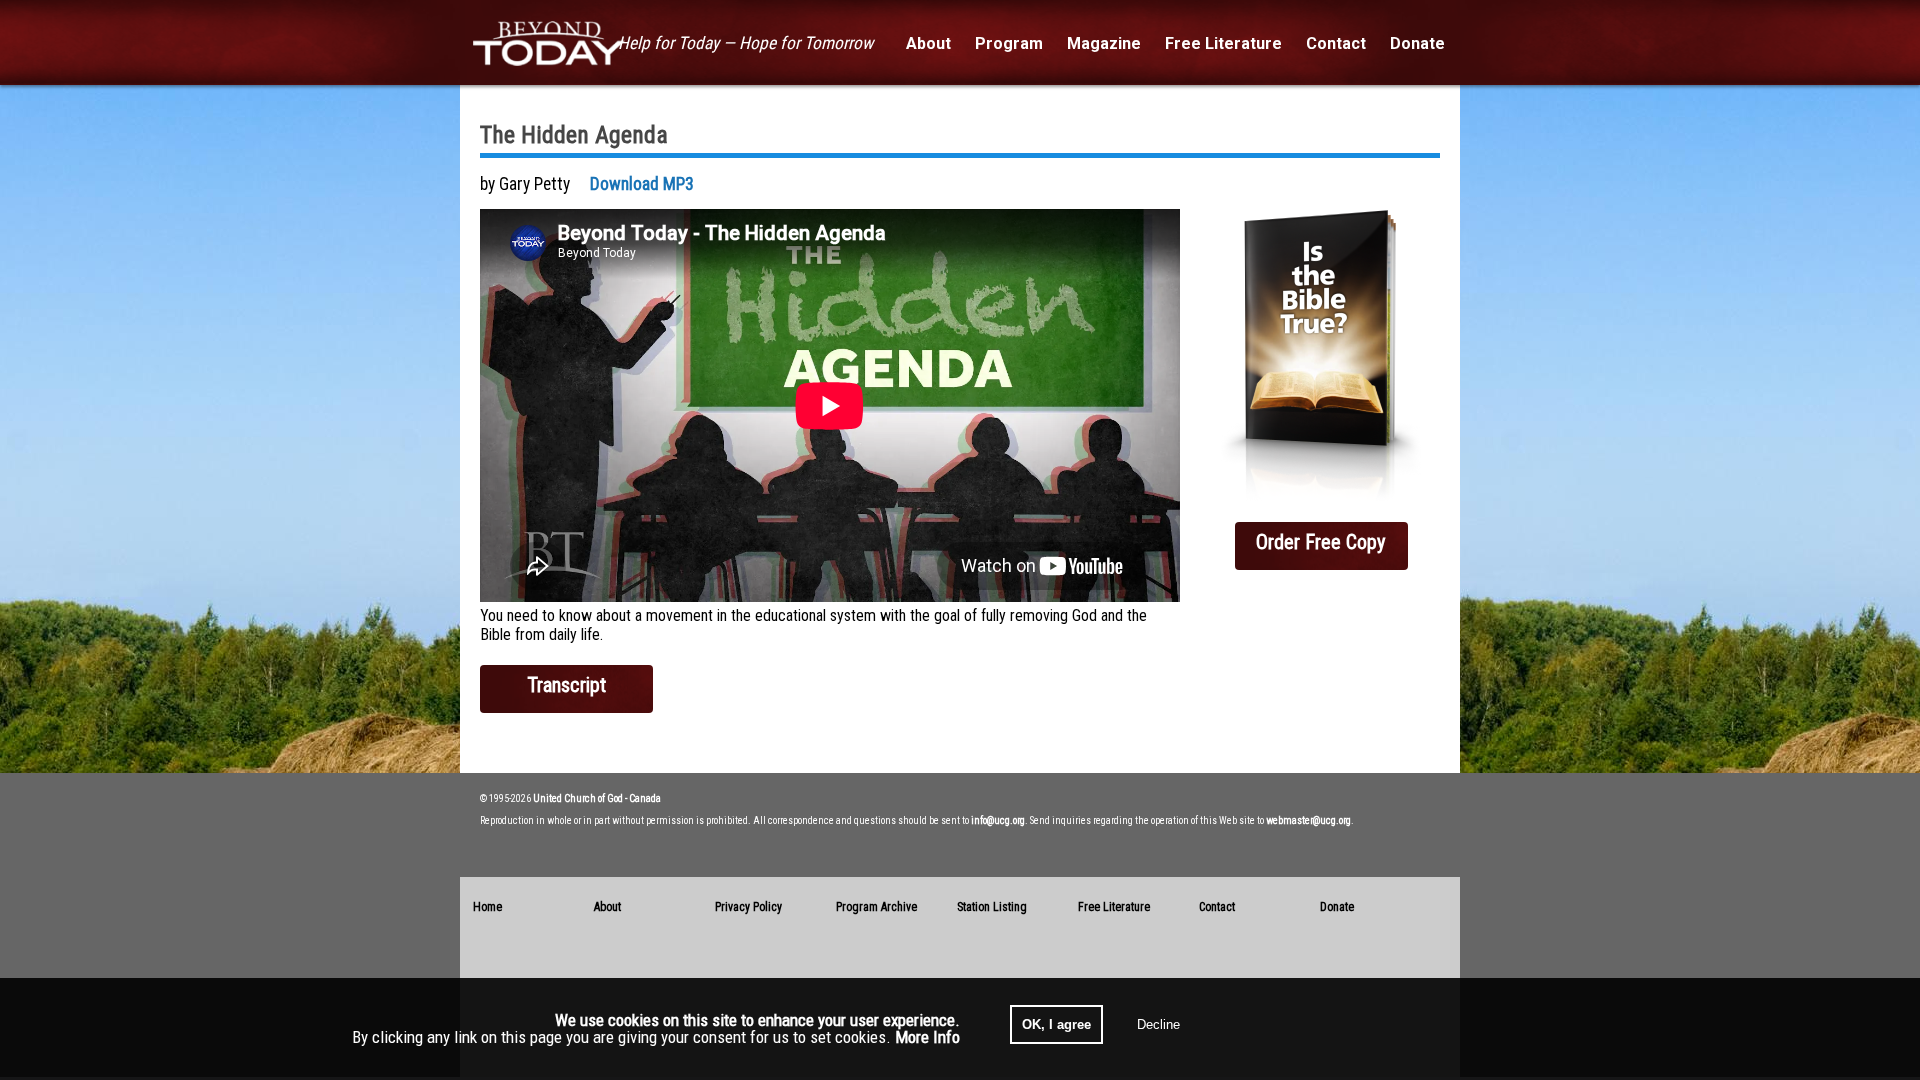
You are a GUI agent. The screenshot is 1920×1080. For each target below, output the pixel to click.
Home (487, 907)
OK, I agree (1056, 1024)
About (607, 907)
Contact (1217, 907)
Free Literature (1114, 907)
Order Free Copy (1321, 542)
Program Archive (876, 907)
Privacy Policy (748, 907)
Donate (1337, 907)
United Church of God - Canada (597, 798)
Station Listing (992, 907)
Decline (1158, 1024)
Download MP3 (642, 184)
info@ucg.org (998, 820)
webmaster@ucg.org (1308, 820)
